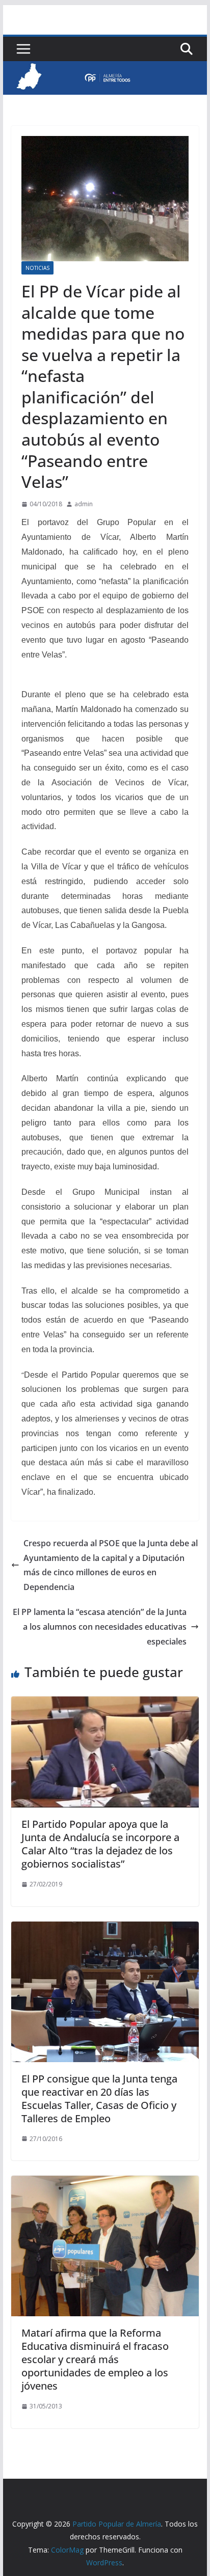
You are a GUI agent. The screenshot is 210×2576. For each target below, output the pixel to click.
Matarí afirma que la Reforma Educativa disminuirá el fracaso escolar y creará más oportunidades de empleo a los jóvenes (95, 2359)
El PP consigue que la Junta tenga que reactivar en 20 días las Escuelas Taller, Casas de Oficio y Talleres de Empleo (99, 2099)
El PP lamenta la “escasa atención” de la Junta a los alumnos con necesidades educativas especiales (100, 1627)
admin (84, 504)
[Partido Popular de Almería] (105, 68)
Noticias (37, 268)
